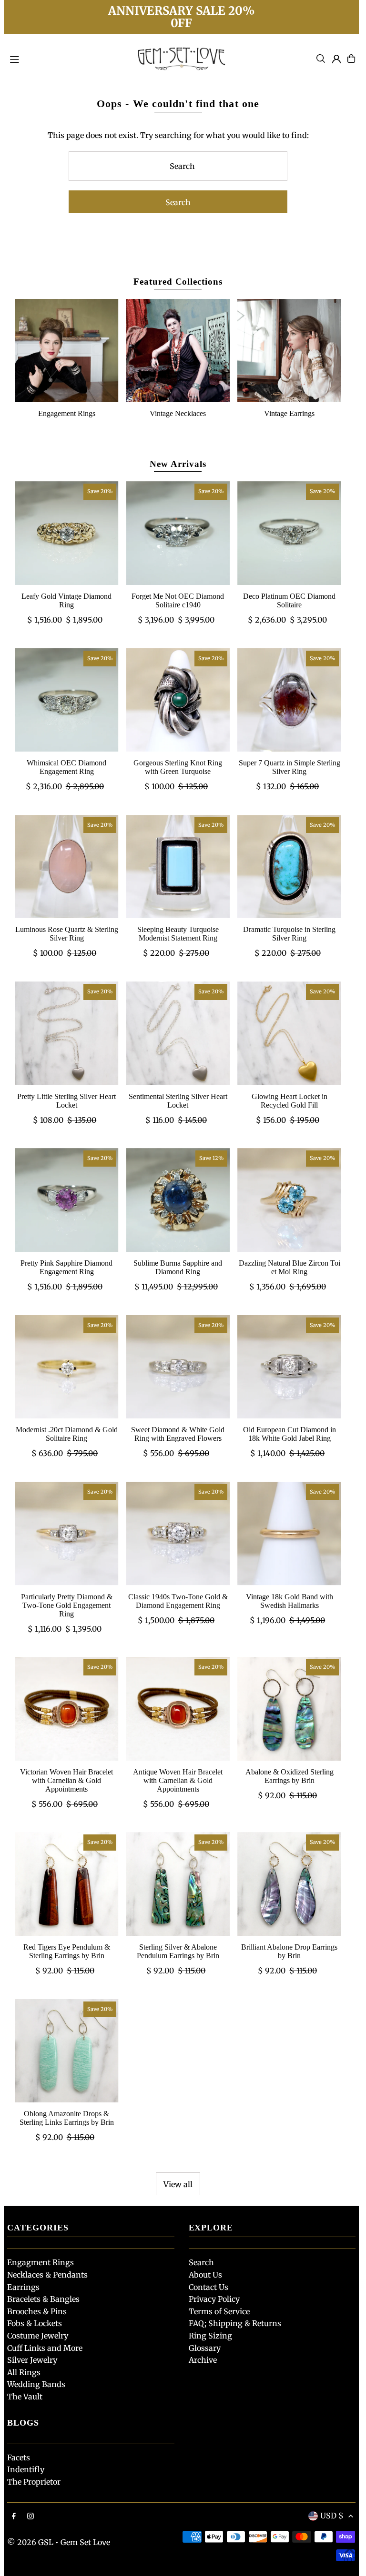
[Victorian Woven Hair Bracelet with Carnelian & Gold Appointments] (67, 1709)
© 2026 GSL (30, 2542)
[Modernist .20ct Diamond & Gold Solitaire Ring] (67, 1367)
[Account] (336, 59)
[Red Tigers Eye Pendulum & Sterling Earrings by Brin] (67, 1884)
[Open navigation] (66, 58)
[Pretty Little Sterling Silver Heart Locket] (67, 1033)
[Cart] (351, 59)
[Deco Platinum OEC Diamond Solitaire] (289, 533)
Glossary (205, 2348)
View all (178, 2184)
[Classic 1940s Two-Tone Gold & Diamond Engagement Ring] (178, 1534)
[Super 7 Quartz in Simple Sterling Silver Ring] (289, 700)
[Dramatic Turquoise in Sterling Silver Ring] (289, 867)
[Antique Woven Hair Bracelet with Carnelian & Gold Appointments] (178, 1709)
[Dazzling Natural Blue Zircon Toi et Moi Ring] (289, 1200)
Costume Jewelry (38, 2336)
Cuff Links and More (45, 2348)
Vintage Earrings (289, 413)
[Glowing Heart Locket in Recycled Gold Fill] (289, 1033)
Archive (203, 2360)
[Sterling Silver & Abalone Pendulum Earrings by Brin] (178, 1884)
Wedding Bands (36, 2384)
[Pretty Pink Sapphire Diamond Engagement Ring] (67, 1200)
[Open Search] (321, 59)
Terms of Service (219, 2311)
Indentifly (26, 2469)
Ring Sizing (210, 2336)
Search (201, 2262)
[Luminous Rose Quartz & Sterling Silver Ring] (67, 867)
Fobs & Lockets (35, 2323)
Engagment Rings (41, 2262)
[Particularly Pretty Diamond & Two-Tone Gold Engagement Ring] (67, 1534)
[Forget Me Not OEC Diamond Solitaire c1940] (178, 533)
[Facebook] (14, 2517)
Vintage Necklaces (178, 413)
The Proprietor (34, 2482)
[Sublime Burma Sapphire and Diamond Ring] (178, 1200)
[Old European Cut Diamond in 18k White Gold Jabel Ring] (289, 1367)
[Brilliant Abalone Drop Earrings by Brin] (289, 1884)
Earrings (23, 2287)
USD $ (332, 2516)
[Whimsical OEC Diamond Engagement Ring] (67, 700)
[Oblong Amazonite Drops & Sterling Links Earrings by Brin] (67, 2051)
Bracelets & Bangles (43, 2299)
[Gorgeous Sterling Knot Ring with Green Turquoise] (178, 700)
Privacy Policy (214, 2299)
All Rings (24, 2372)
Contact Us (208, 2287)
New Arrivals (178, 464)
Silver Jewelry (32, 2360)
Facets (19, 2457)
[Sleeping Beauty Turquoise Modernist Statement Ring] (178, 867)
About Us (205, 2275)
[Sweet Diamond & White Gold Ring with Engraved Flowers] (178, 1367)
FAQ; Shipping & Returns (235, 2323)
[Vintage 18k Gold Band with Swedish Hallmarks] (289, 1534)
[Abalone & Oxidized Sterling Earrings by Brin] (289, 1709)
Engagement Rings (67, 413)
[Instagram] (30, 2517)
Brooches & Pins (37, 2311)
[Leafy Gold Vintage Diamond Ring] (67, 533)
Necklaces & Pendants (47, 2275)
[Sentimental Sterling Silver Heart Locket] (178, 1033)
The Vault (25, 2397)
